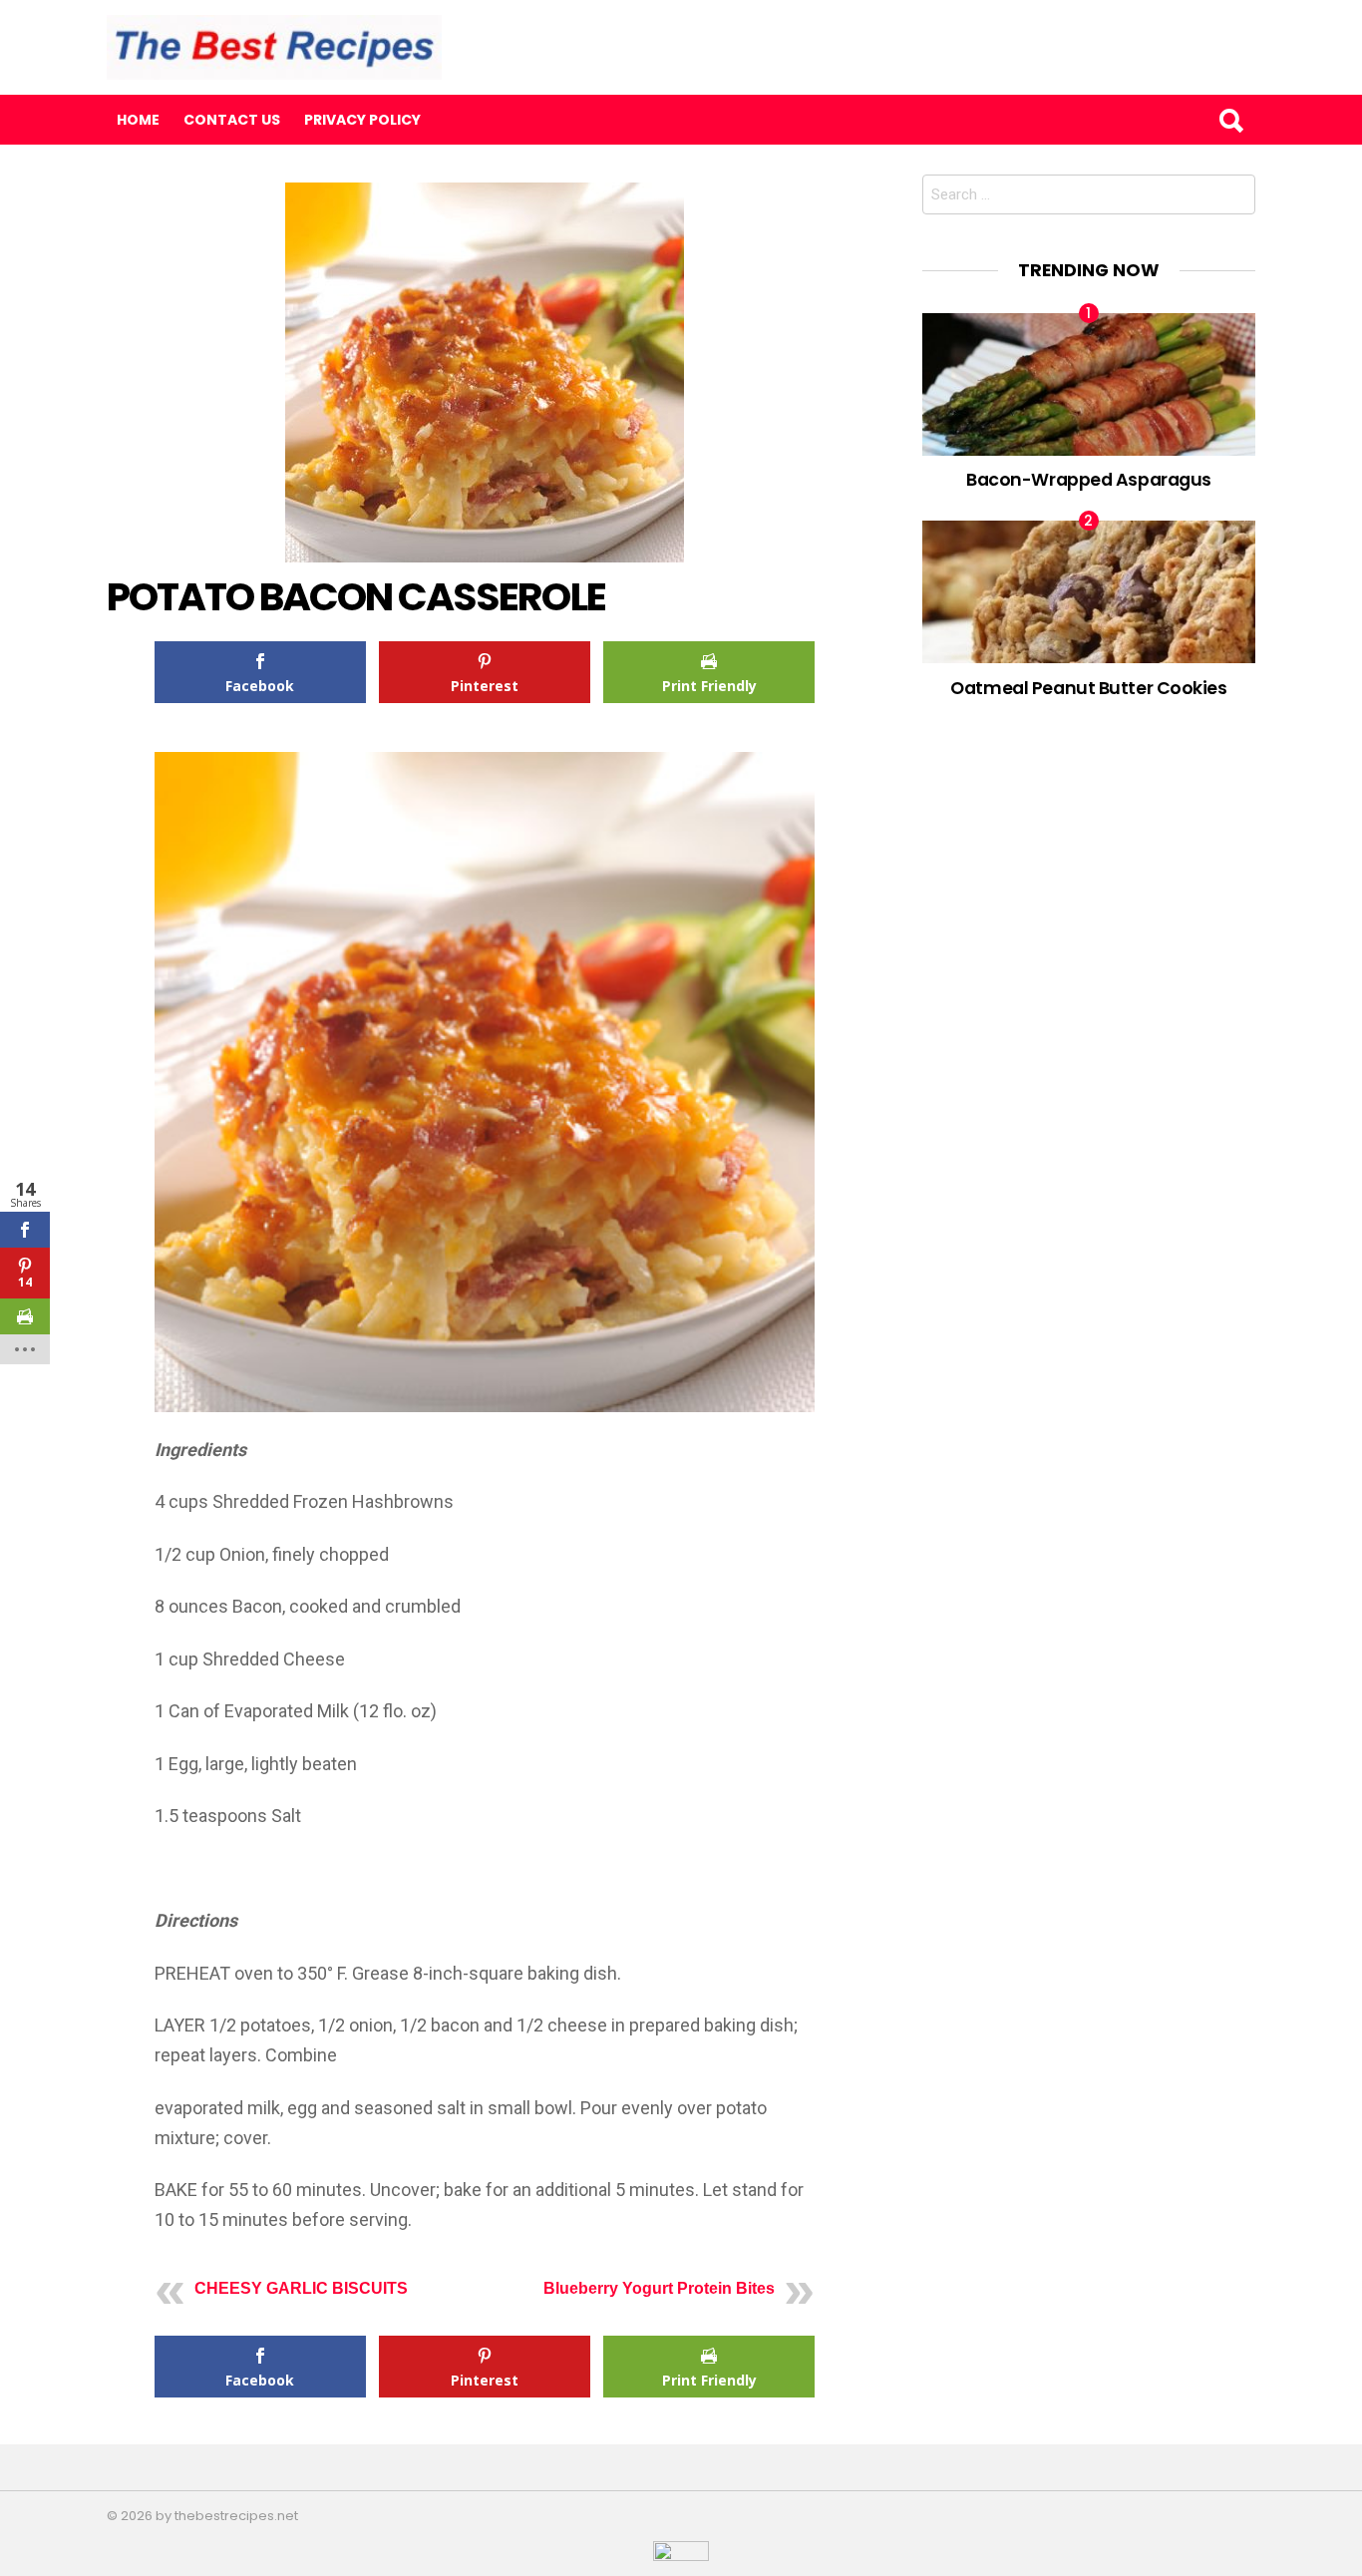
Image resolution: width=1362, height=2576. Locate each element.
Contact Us (232, 120)
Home (138, 120)
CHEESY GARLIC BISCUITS (301, 2288)
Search (1230, 120)
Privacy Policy (362, 120)
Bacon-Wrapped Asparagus (1089, 479)
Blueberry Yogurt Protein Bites (659, 2288)
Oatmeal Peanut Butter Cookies (1088, 688)
